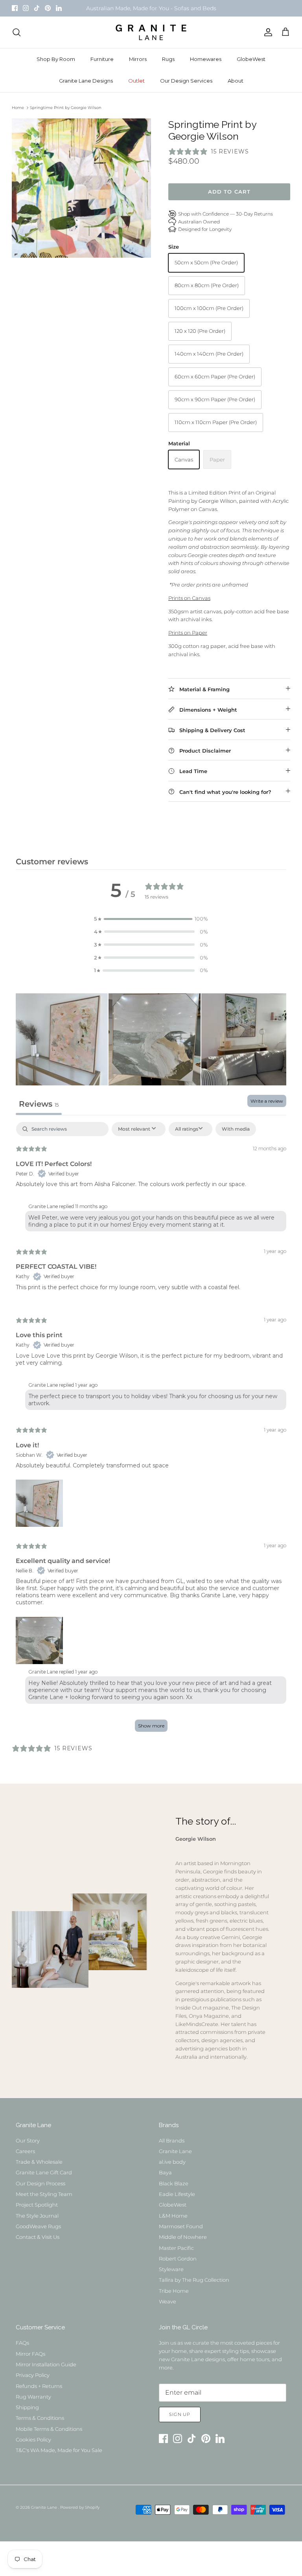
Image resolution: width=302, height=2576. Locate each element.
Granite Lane (175, 2151)
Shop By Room (56, 59)
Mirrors (138, 59)
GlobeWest (251, 59)
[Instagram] (26, 8)
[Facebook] (15, 8)
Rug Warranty (33, 2397)
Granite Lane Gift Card (44, 2172)
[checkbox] (236, 1129)
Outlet (136, 81)
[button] (151, 919)
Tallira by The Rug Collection (194, 2280)
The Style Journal (37, 2216)
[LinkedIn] (59, 8)
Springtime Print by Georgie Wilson (66, 108)
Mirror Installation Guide (46, 2364)
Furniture (102, 59)
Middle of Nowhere (183, 2237)
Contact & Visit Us (38, 2237)
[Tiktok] (37, 8)
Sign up (180, 2414)
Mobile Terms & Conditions (49, 2429)
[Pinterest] (48, 8)
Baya (165, 2172)
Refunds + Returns (39, 2386)
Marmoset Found (181, 2226)
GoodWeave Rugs (38, 2226)
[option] (81, 188)
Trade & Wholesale (39, 2162)
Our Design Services (186, 81)
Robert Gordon (178, 2259)
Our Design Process (41, 2183)
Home (18, 108)
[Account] (267, 32)
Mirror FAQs (30, 2354)
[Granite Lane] (151, 32)
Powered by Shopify (80, 2507)
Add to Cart (229, 192)
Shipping (27, 2407)
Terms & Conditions (40, 2418)
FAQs (22, 2343)
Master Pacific (176, 2248)
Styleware (171, 2269)
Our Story (28, 2141)
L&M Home (173, 2216)
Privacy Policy (33, 2375)
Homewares (206, 59)
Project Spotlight (37, 2205)
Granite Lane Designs (86, 81)
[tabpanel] (151, 1431)
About (236, 81)
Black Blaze (174, 2183)
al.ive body (172, 2162)
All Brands (172, 2141)
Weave (168, 2301)
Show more (151, 1726)
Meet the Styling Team (44, 2194)
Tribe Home (174, 2291)
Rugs (168, 59)
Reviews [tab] (39, 1104)
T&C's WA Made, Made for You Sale (59, 2450)
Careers (25, 2151)
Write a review (267, 1101)
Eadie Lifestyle (177, 2194)
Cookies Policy (33, 2439)
